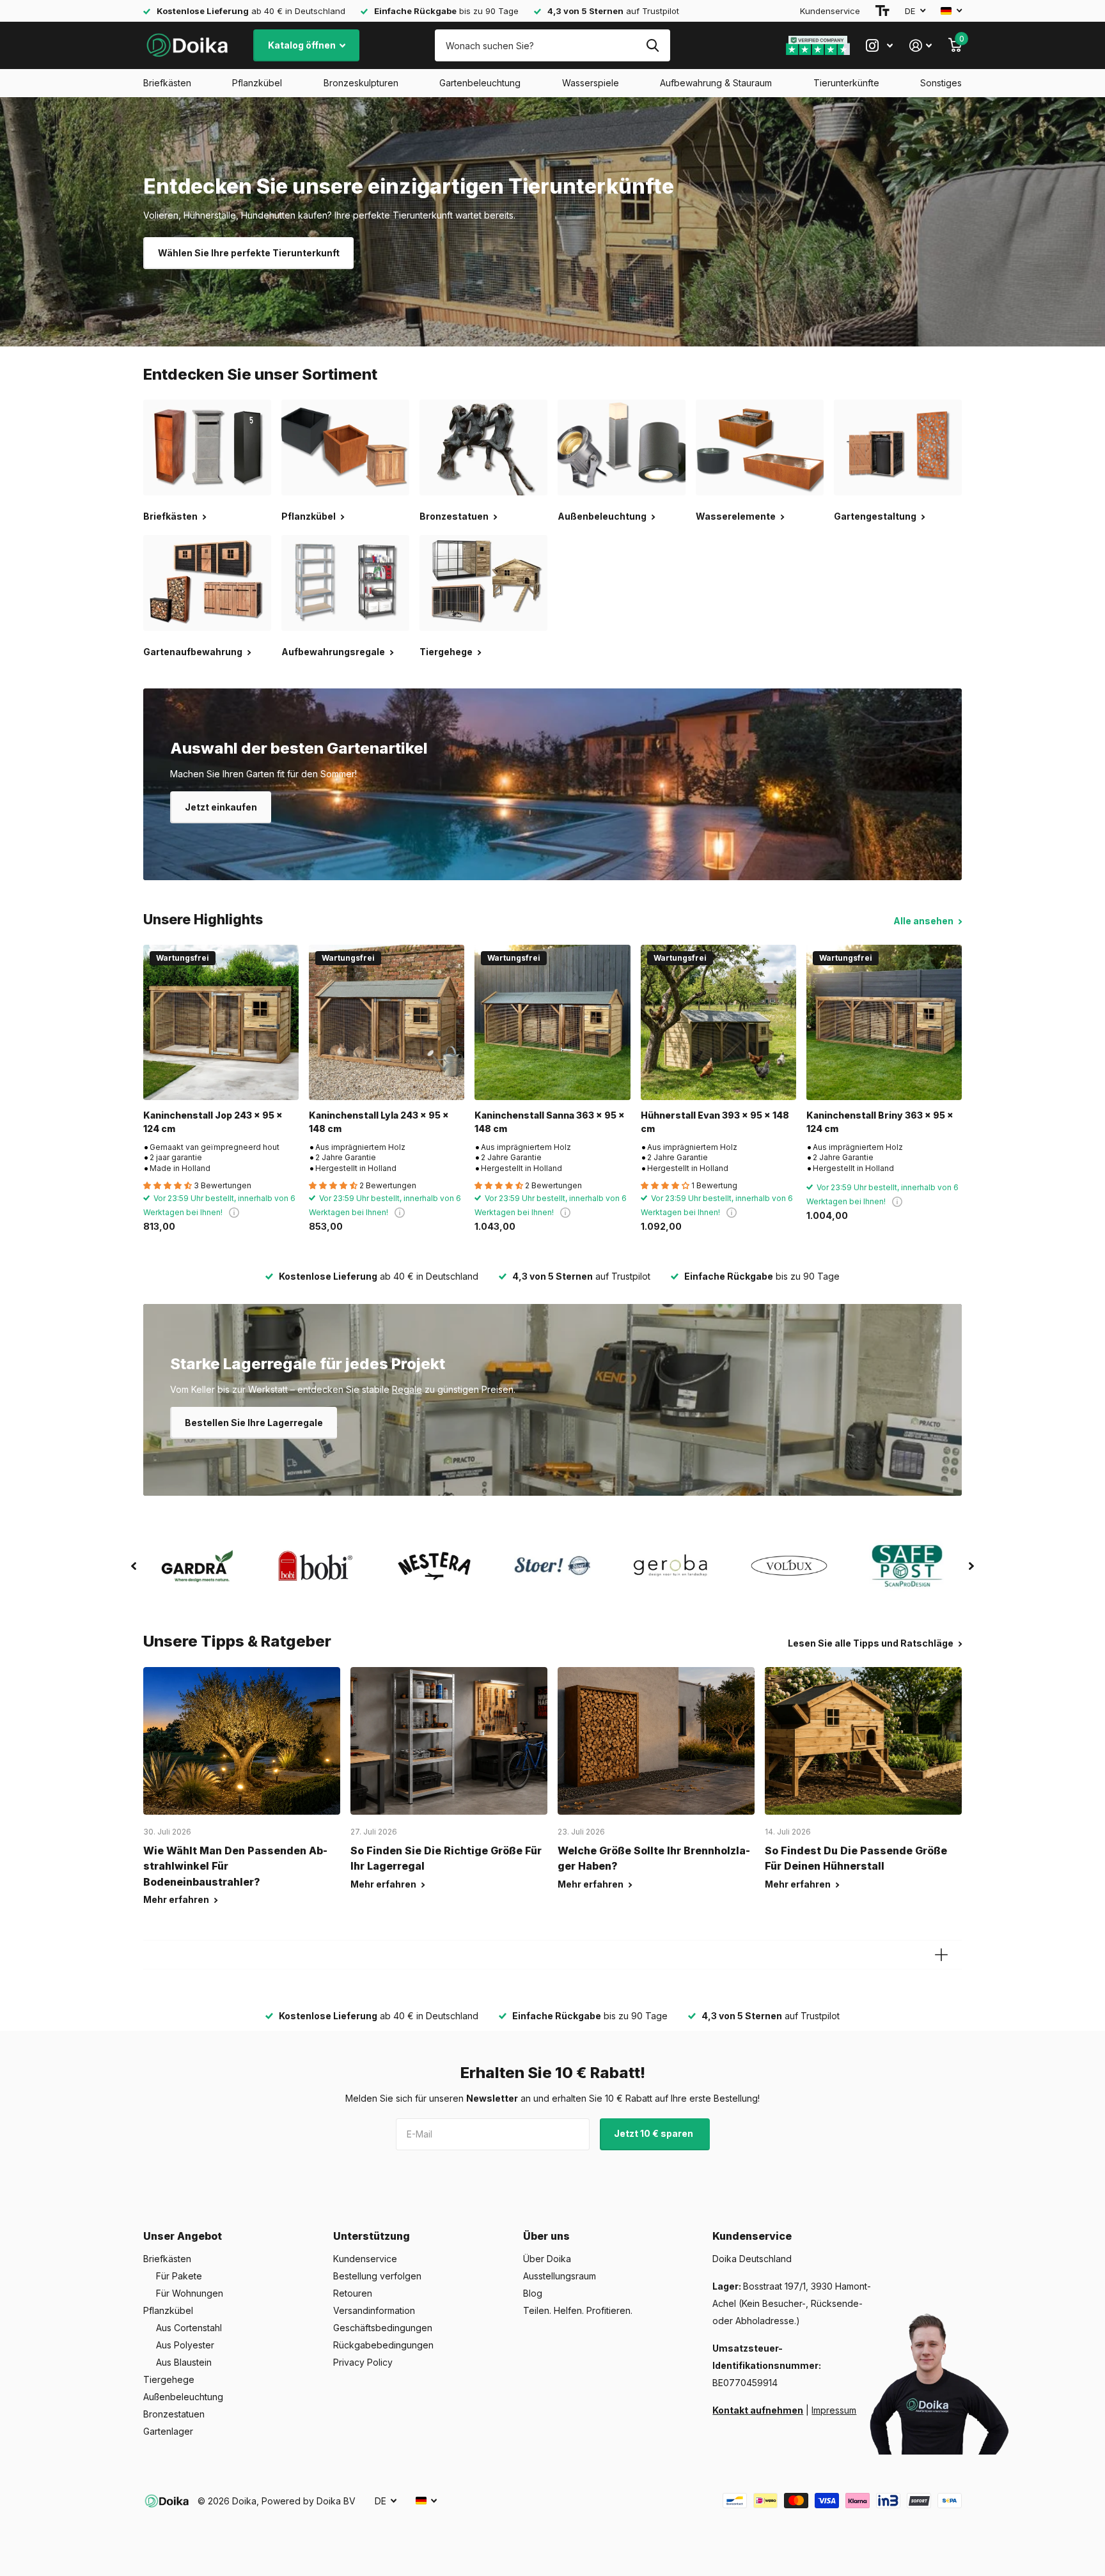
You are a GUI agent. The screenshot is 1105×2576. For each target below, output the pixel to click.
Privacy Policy (363, 2362)
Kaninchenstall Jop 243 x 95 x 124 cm (213, 1122)
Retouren (353, 2293)
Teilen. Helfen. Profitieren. (578, 2310)
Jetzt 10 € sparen (654, 2133)
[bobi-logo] (316, 1566)
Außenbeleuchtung (183, 2397)
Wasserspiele (591, 83)
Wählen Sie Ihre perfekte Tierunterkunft (249, 253)
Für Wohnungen (190, 2293)
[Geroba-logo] (671, 1566)
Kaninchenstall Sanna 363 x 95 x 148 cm (550, 1122)
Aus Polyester (185, 2345)
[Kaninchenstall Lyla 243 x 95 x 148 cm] (387, 1022)
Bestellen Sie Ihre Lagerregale (254, 1423)
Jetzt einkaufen (221, 807)
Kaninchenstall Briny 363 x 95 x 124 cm (880, 1122)
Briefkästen (167, 83)
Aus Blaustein (184, 2362)
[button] (134, 1566)
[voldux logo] (789, 1566)
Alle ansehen (924, 921)
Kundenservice (830, 11)
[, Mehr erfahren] (879, 46)
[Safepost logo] (908, 1566)
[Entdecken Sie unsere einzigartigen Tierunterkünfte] (552, 222)
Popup (234, 1212)
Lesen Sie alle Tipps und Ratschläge (872, 1643)
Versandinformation (374, 2310)
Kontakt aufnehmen (758, 2410)
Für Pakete (179, 2276)
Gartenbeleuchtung (480, 83)
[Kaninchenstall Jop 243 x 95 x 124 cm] (221, 1022)
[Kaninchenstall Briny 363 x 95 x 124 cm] (884, 1022)
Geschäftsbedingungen (383, 2328)
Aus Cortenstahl (189, 2328)
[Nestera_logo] (434, 1566)
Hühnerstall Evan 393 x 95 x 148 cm (715, 1122)
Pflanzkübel (257, 83)
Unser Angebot (183, 2236)
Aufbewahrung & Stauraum (716, 83)
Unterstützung (372, 2236)
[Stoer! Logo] (552, 1566)
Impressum (834, 2410)
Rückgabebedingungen (383, 2345)
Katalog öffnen (303, 45)
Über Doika (547, 2259)
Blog (533, 2293)
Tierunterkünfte (846, 83)
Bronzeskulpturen (361, 83)
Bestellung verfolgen (377, 2276)
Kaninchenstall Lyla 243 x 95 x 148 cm (379, 1122)
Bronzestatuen (174, 2414)
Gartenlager (168, 2431)
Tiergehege (169, 2379)
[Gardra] (197, 1566)
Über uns (546, 2236)
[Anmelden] (921, 46)
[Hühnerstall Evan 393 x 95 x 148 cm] (718, 1022)
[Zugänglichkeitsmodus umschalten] (882, 11)
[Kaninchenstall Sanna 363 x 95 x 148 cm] (552, 1022)
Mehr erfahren (177, 1899)
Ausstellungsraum (560, 2276)
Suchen (653, 45)
